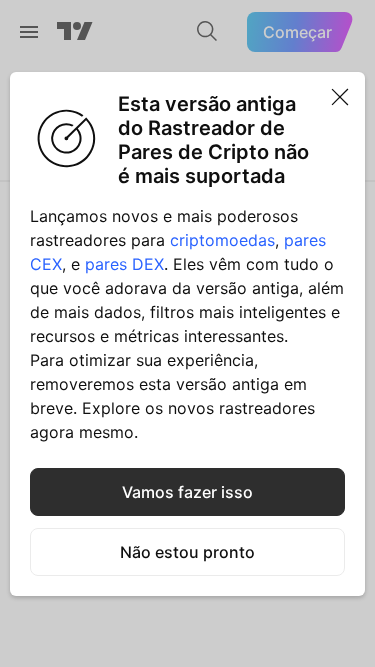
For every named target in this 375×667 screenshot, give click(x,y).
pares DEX (124, 264)
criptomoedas (222, 240)
